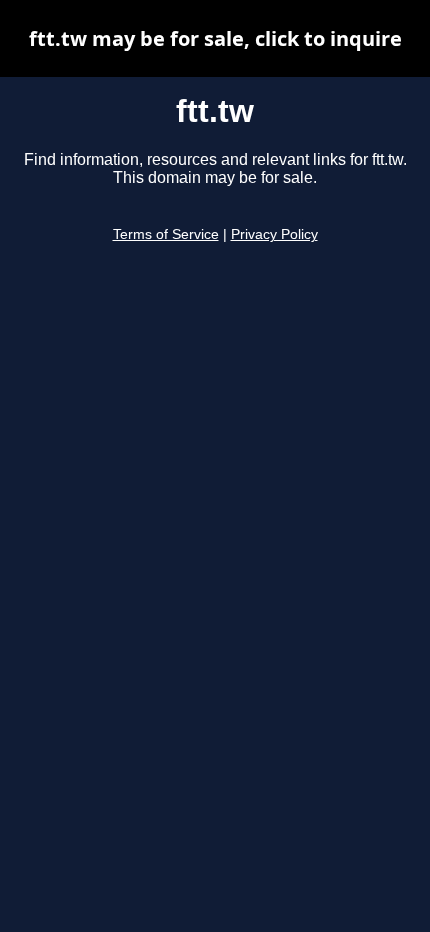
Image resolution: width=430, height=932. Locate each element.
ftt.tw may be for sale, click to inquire (215, 38)
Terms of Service (166, 234)
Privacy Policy (274, 234)
